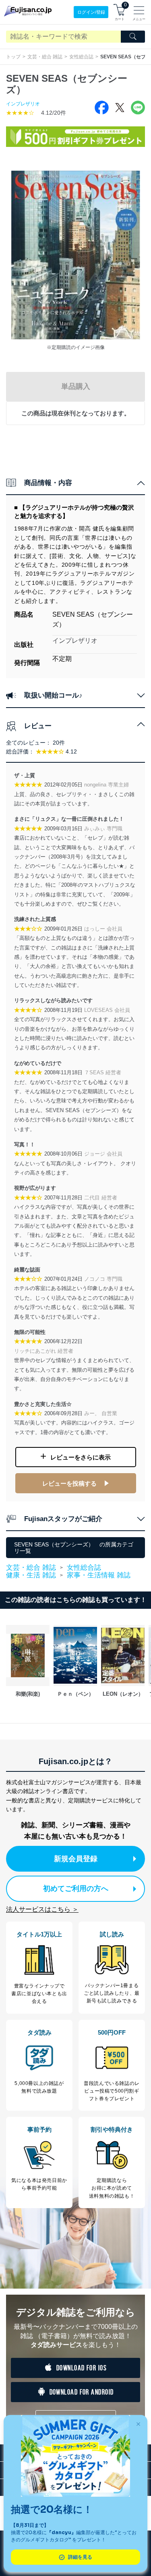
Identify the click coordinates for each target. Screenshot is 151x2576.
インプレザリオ (23, 104)
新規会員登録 (76, 1859)
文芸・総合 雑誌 (45, 57)
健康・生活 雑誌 (31, 1575)
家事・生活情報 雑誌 (99, 1575)
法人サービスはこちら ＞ (42, 1909)
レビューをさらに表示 (81, 1457)
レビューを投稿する (69, 1483)
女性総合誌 (81, 57)
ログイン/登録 (91, 12)
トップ (13, 57)
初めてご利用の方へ (76, 1889)
